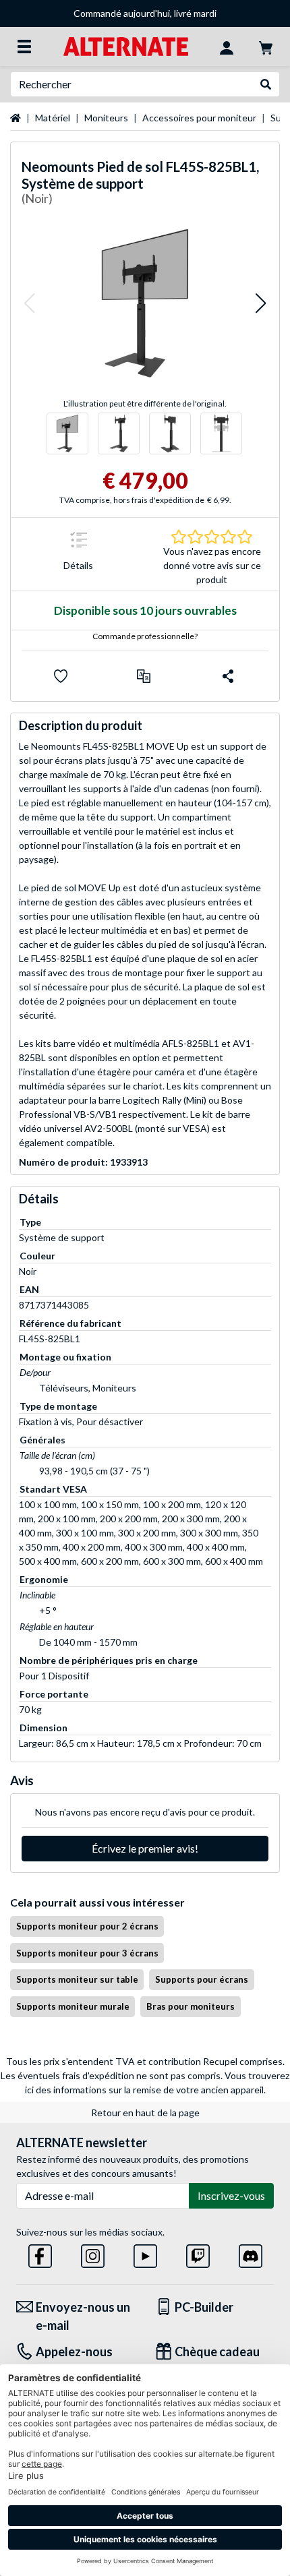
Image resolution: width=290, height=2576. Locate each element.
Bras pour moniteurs (191, 2006)
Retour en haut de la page (145, 2113)
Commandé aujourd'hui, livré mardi (145, 13)
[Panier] (266, 47)
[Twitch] (198, 2253)
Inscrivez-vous (231, 2195)
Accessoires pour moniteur (199, 118)
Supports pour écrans (202, 1979)
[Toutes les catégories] (24, 47)
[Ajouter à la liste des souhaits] (61, 676)
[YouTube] (145, 2253)
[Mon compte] (227, 47)
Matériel (53, 118)
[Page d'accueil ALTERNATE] (126, 46)
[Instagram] (93, 2253)
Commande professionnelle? (145, 636)
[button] (29, 303)
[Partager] (228, 676)
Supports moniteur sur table (77, 1979)
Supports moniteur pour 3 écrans (87, 1953)
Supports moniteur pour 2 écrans (87, 1926)
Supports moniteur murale (73, 2006)
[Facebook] (40, 2253)
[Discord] (251, 2253)
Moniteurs (106, 118)
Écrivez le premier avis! (145, 1848)
